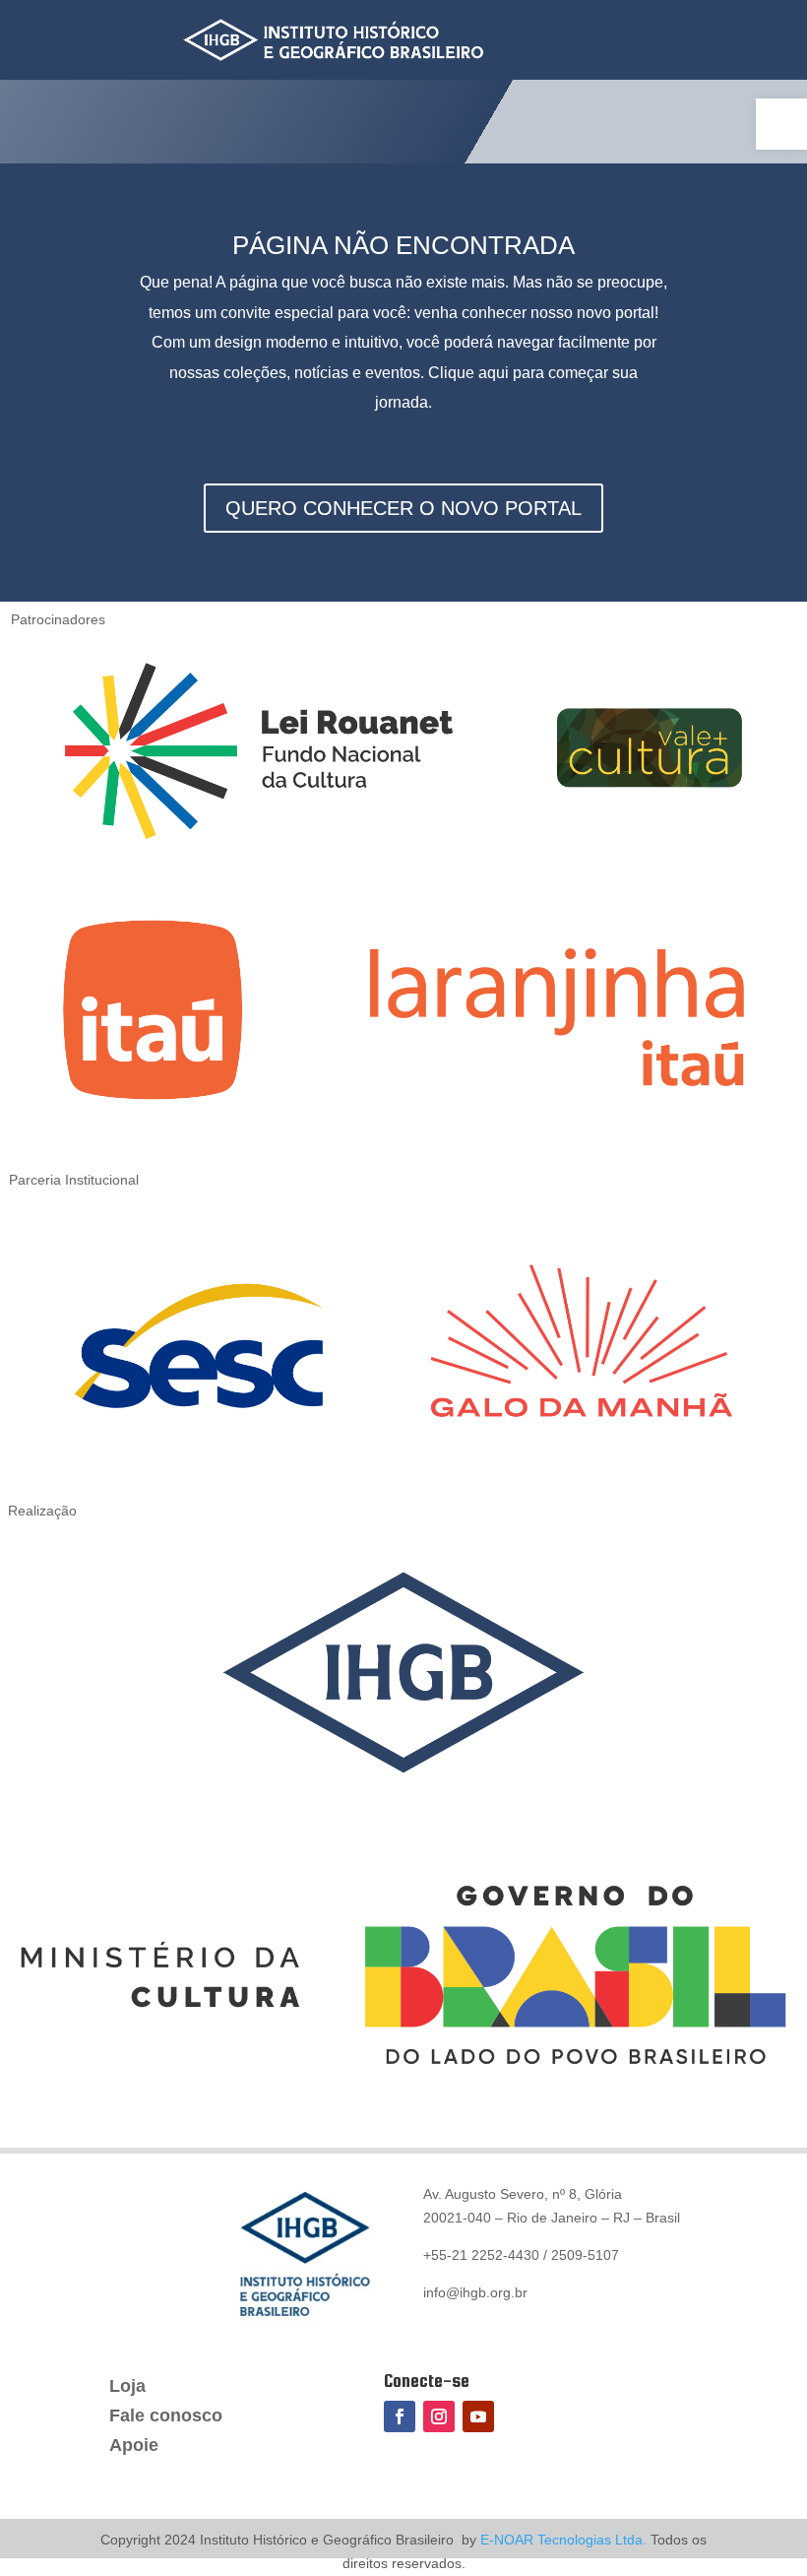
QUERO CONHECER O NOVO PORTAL (403, 508)
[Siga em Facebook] (400, 2416)
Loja (127, 2387)
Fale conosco (166, 2417)
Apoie (134, 2447)
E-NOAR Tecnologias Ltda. (561, 2540)
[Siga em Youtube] (478, 2416)
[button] (781, 124)
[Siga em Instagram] (439, 2416)
